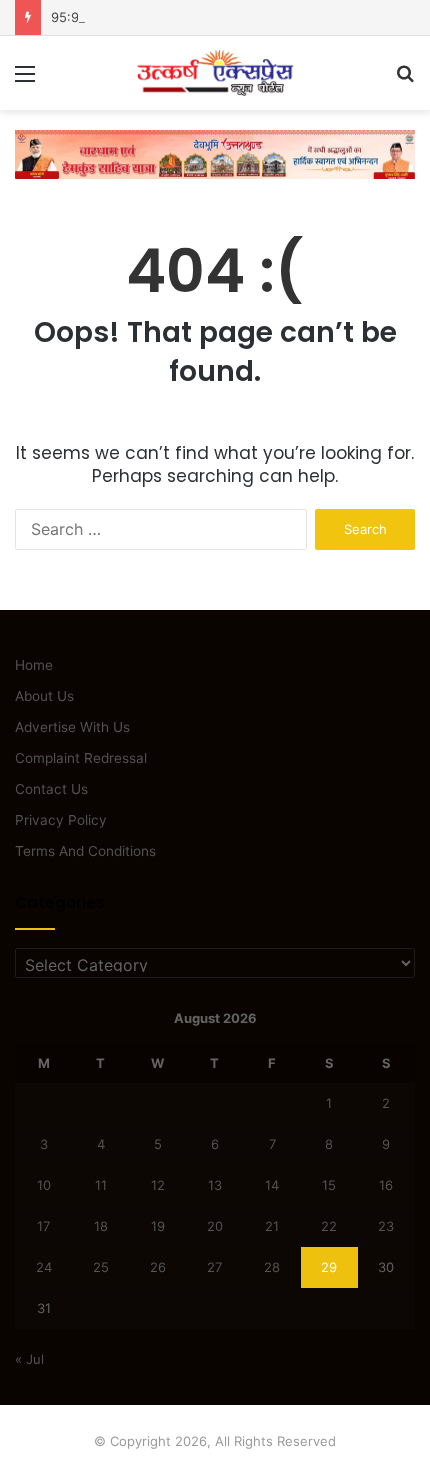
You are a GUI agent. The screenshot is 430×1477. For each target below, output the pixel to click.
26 (158, 1267)
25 (101, 1267)
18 (101, 1226)
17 (43, 1226)
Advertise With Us (72, 727)
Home (34, 665)
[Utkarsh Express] (215, 73)
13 (215, 1185)
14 (272, 1185)
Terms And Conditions (85, 851)
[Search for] (405, 80)
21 (272, 1226)
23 (386, 1226)
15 (329, 1185)
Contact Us (51, 789)
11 (101, 1185)
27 (214, 1267)
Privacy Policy (61, 820)
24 (44, 1267)
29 (329, 1267)
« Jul (29, 1359)
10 (44, 1185)
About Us (44, 696)
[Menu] (25, 80)
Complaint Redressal (81, 758)
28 (272, 1267)
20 (215, 1226)
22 (329, 1226)
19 (158, 1226)
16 (386, 1185)
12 (158, 1185)
